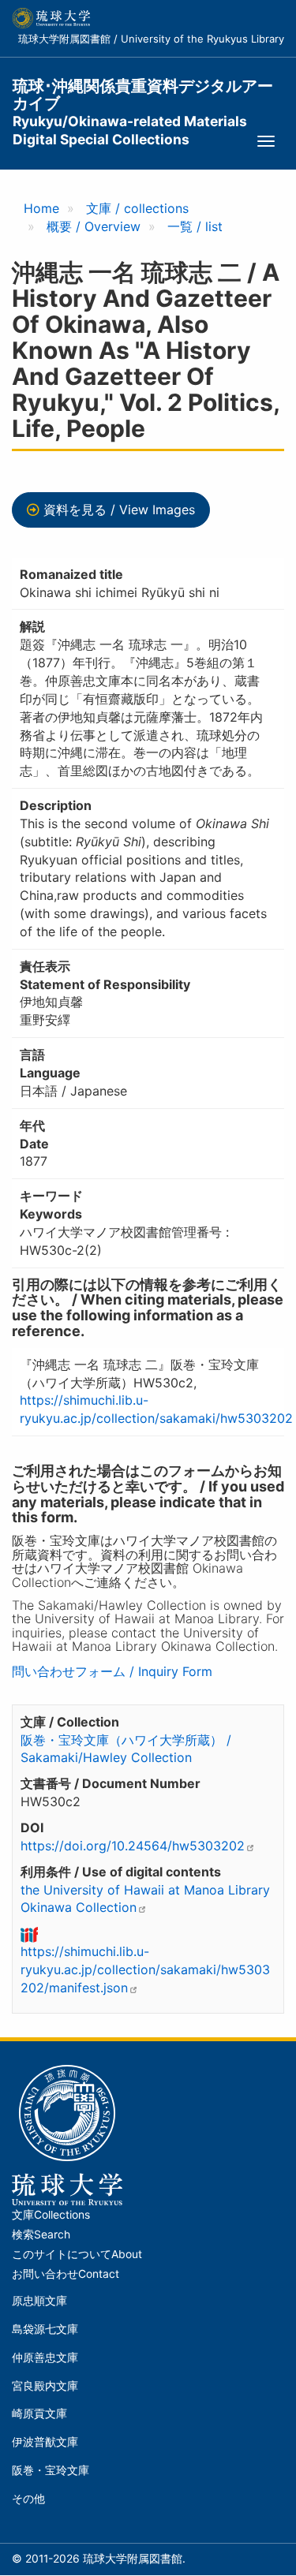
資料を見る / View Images (119, 510)
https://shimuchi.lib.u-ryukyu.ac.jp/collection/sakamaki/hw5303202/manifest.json (145, 1969)
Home (41, 208)
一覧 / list (195, 226)
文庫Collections (51, 2215)
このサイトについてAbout (77, 2254)
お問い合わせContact (66, 2274)
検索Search (41, 2234)
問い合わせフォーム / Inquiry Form (112, 1671)
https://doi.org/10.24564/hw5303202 (133, 1846)
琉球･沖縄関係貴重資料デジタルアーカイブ (143, 95)
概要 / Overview (94, 226)
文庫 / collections (137, 208)
